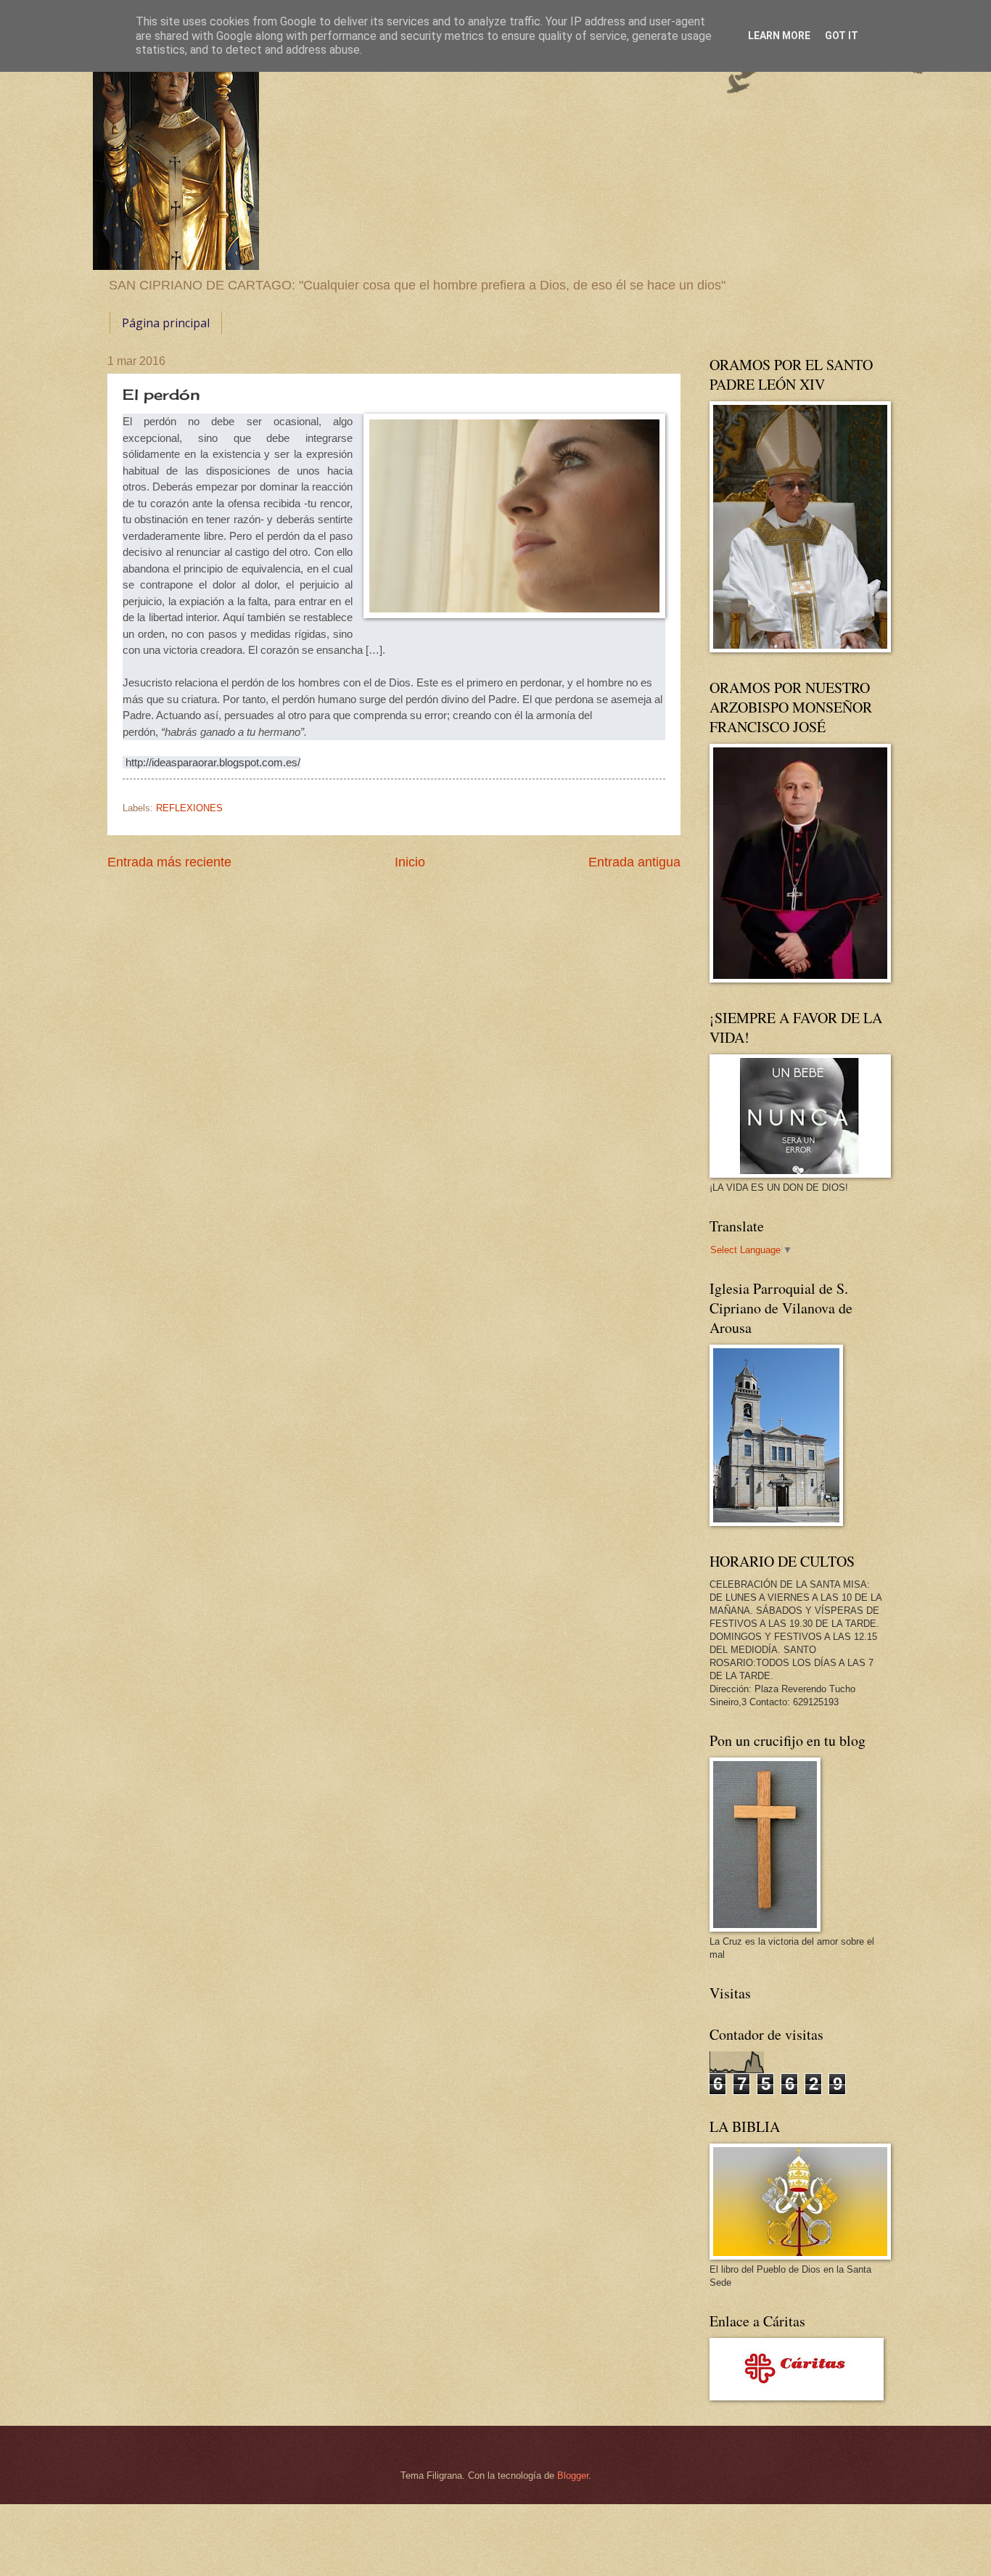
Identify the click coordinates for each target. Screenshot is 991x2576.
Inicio (410, 862)
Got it (842, 36)
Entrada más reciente (169, 862)
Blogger (573, 2475)
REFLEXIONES (189, 808)
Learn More (779, 36)
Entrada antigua (634, 862)
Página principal (166, 323)
